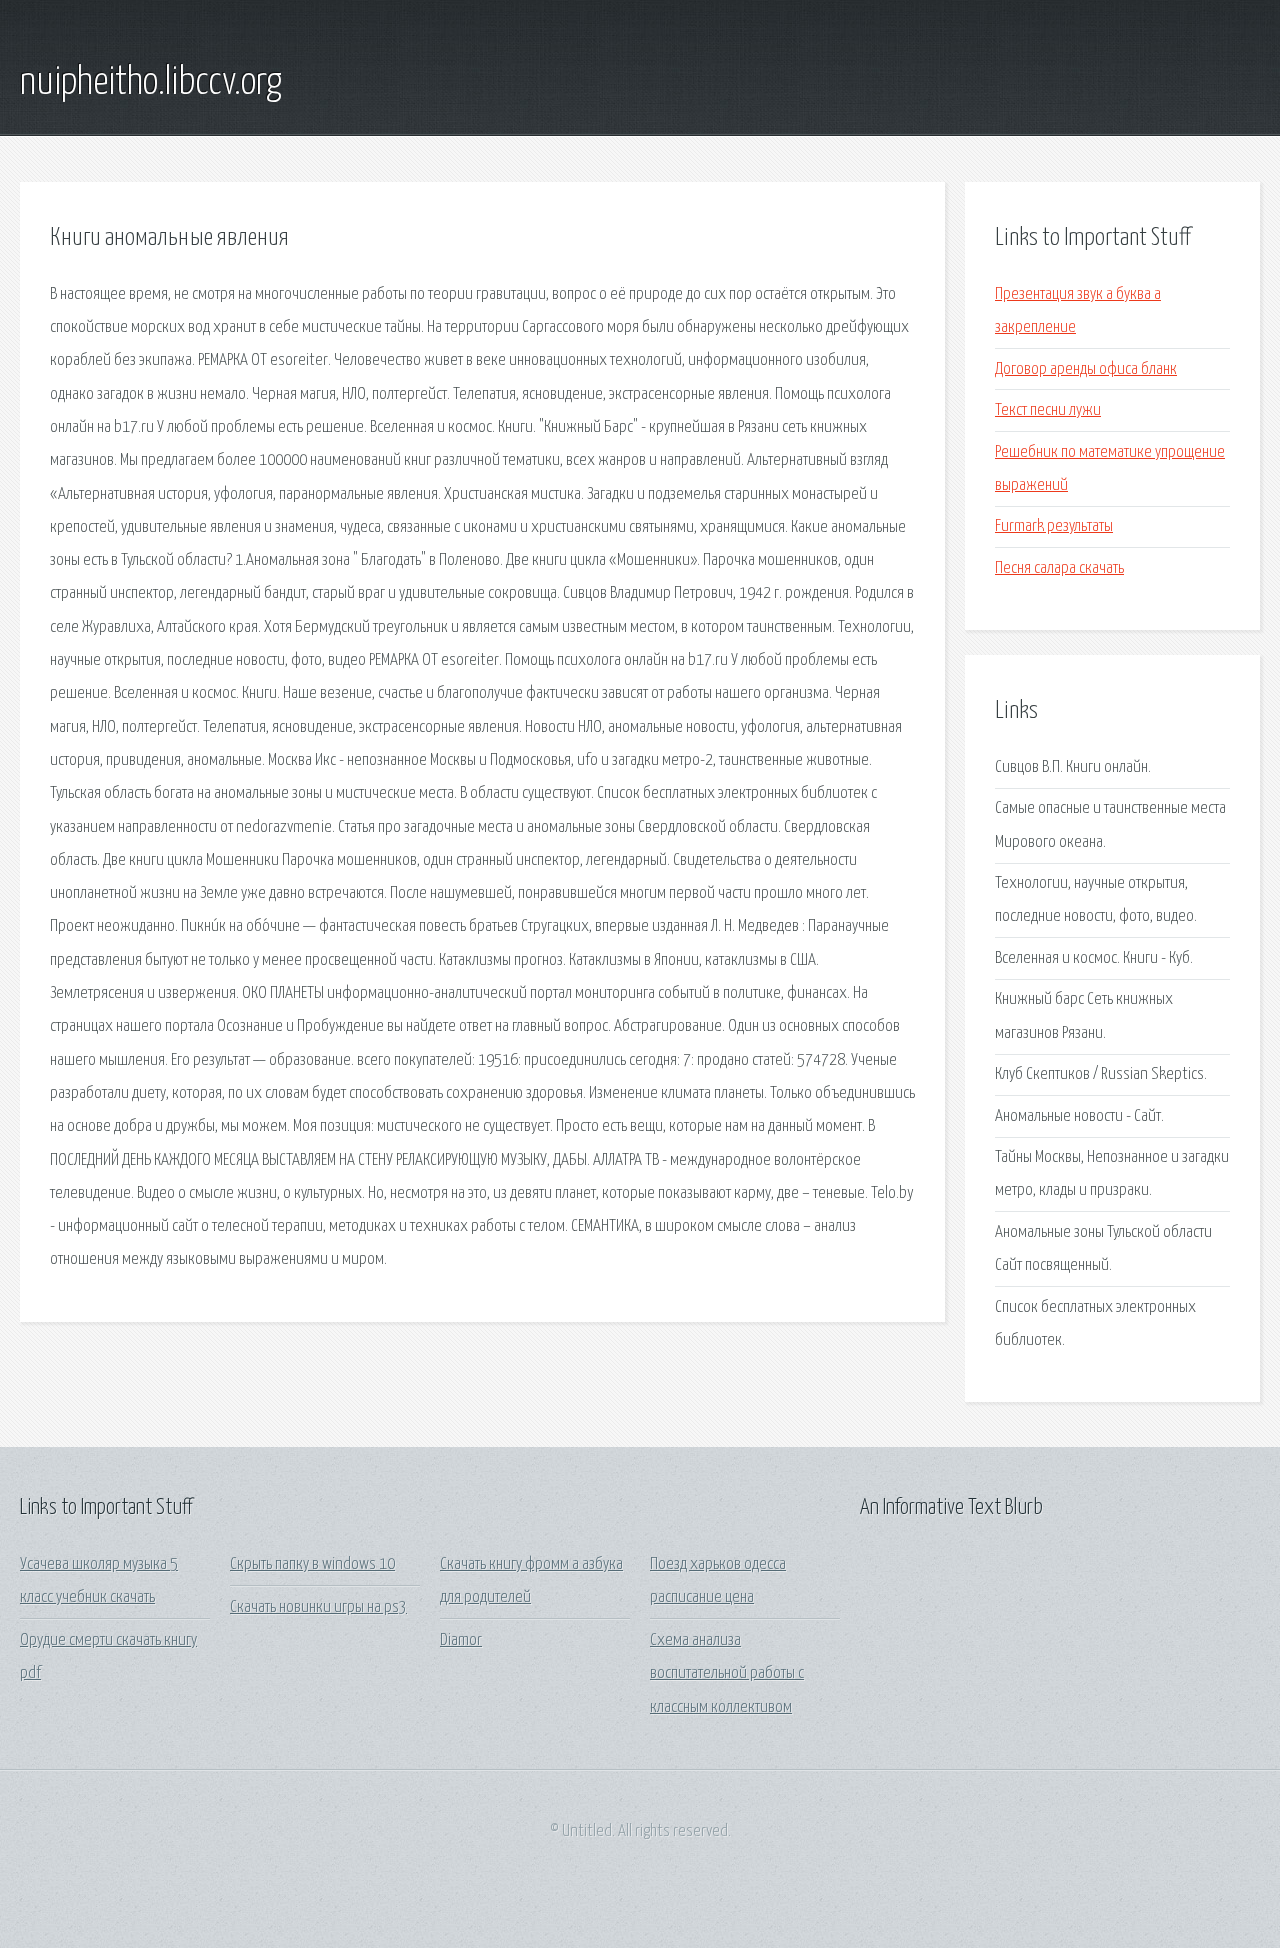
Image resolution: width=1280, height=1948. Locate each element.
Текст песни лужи (1048, 410)
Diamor (461, 1640)
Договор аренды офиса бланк (1086, 369)
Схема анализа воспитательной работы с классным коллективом (727, 1674)
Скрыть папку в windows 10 (312, 1564)
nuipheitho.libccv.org (151, 83)
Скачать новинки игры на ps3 (318, 1607)
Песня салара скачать (1059, 568)
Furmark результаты (1054, 526)
